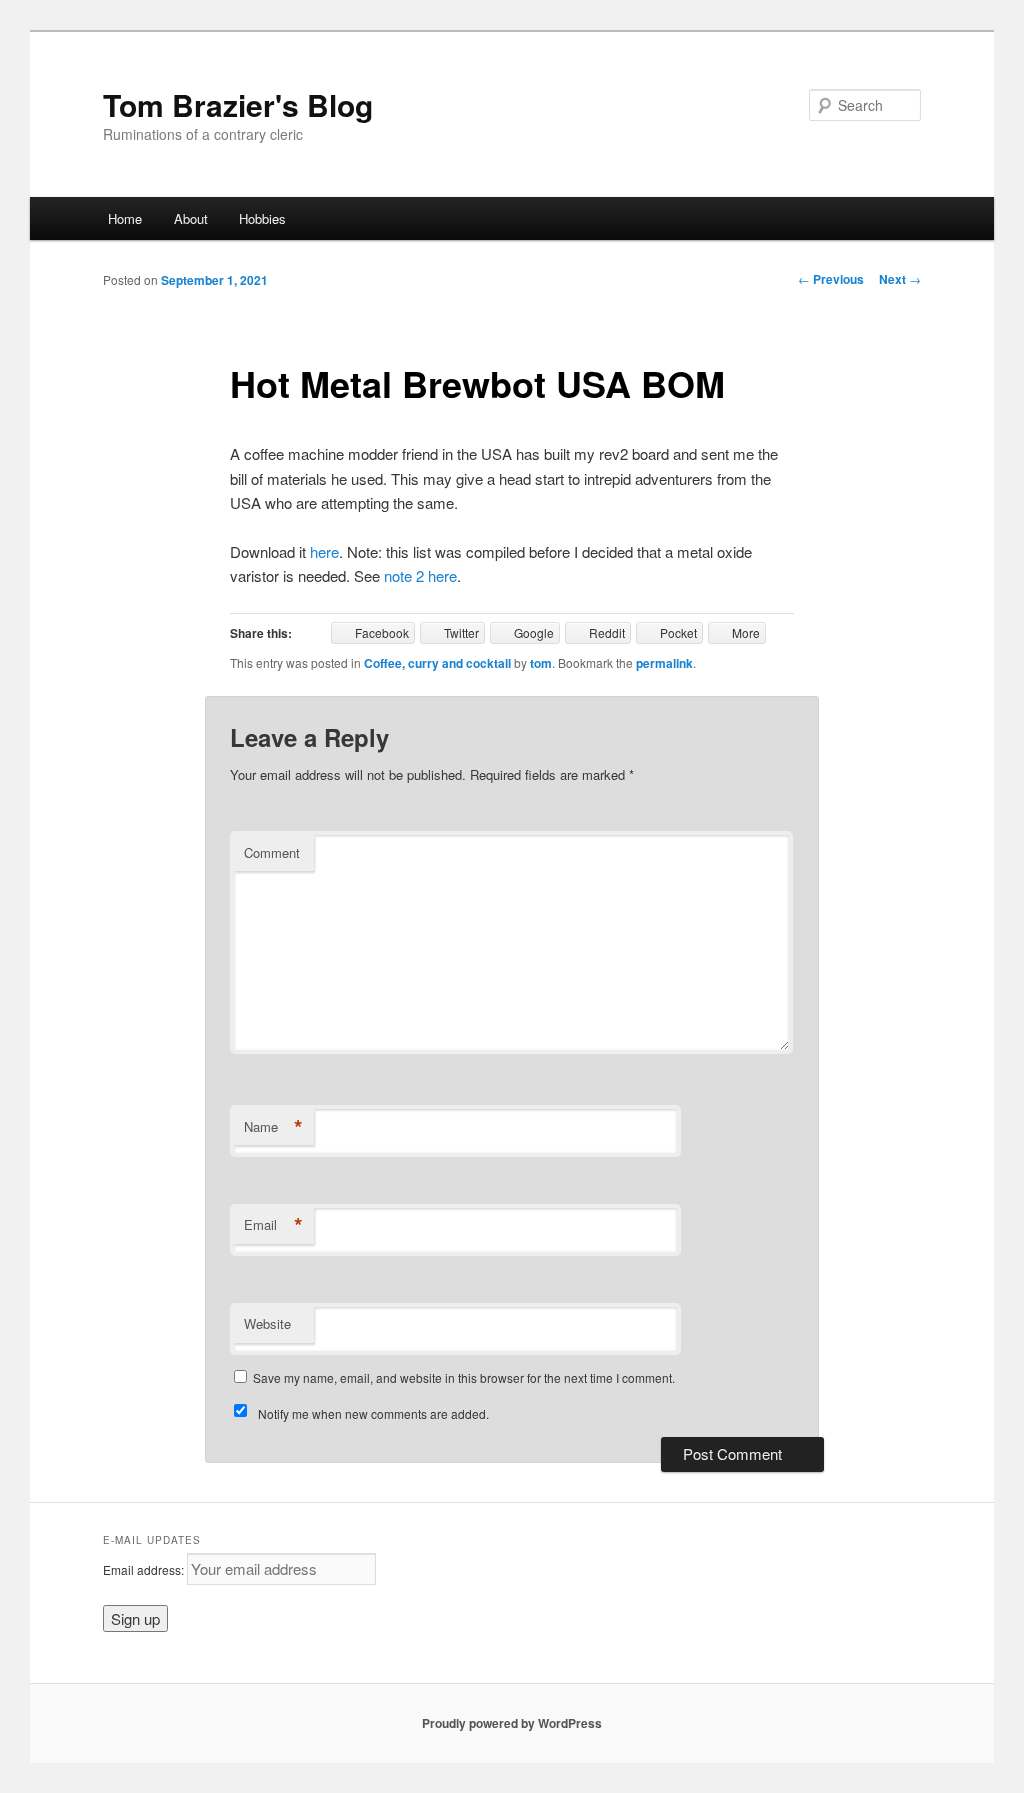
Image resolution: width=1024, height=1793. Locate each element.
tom (541, 663)
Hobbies (262, 218)
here (324, 551)
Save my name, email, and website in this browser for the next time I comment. (464, 1377)
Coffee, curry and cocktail (437, 663)
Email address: (145, 1569)
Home (125, 218)
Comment (272, 852)
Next (900, 279)
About (191, 218)
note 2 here (420, 575)
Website (267, 1323)
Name (273, 1127)
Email (273, 1225)
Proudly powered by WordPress (512, 1723)
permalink (664, 663)
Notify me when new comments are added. (373, 1413)
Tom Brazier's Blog (238, 104)
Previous (831, 279)
